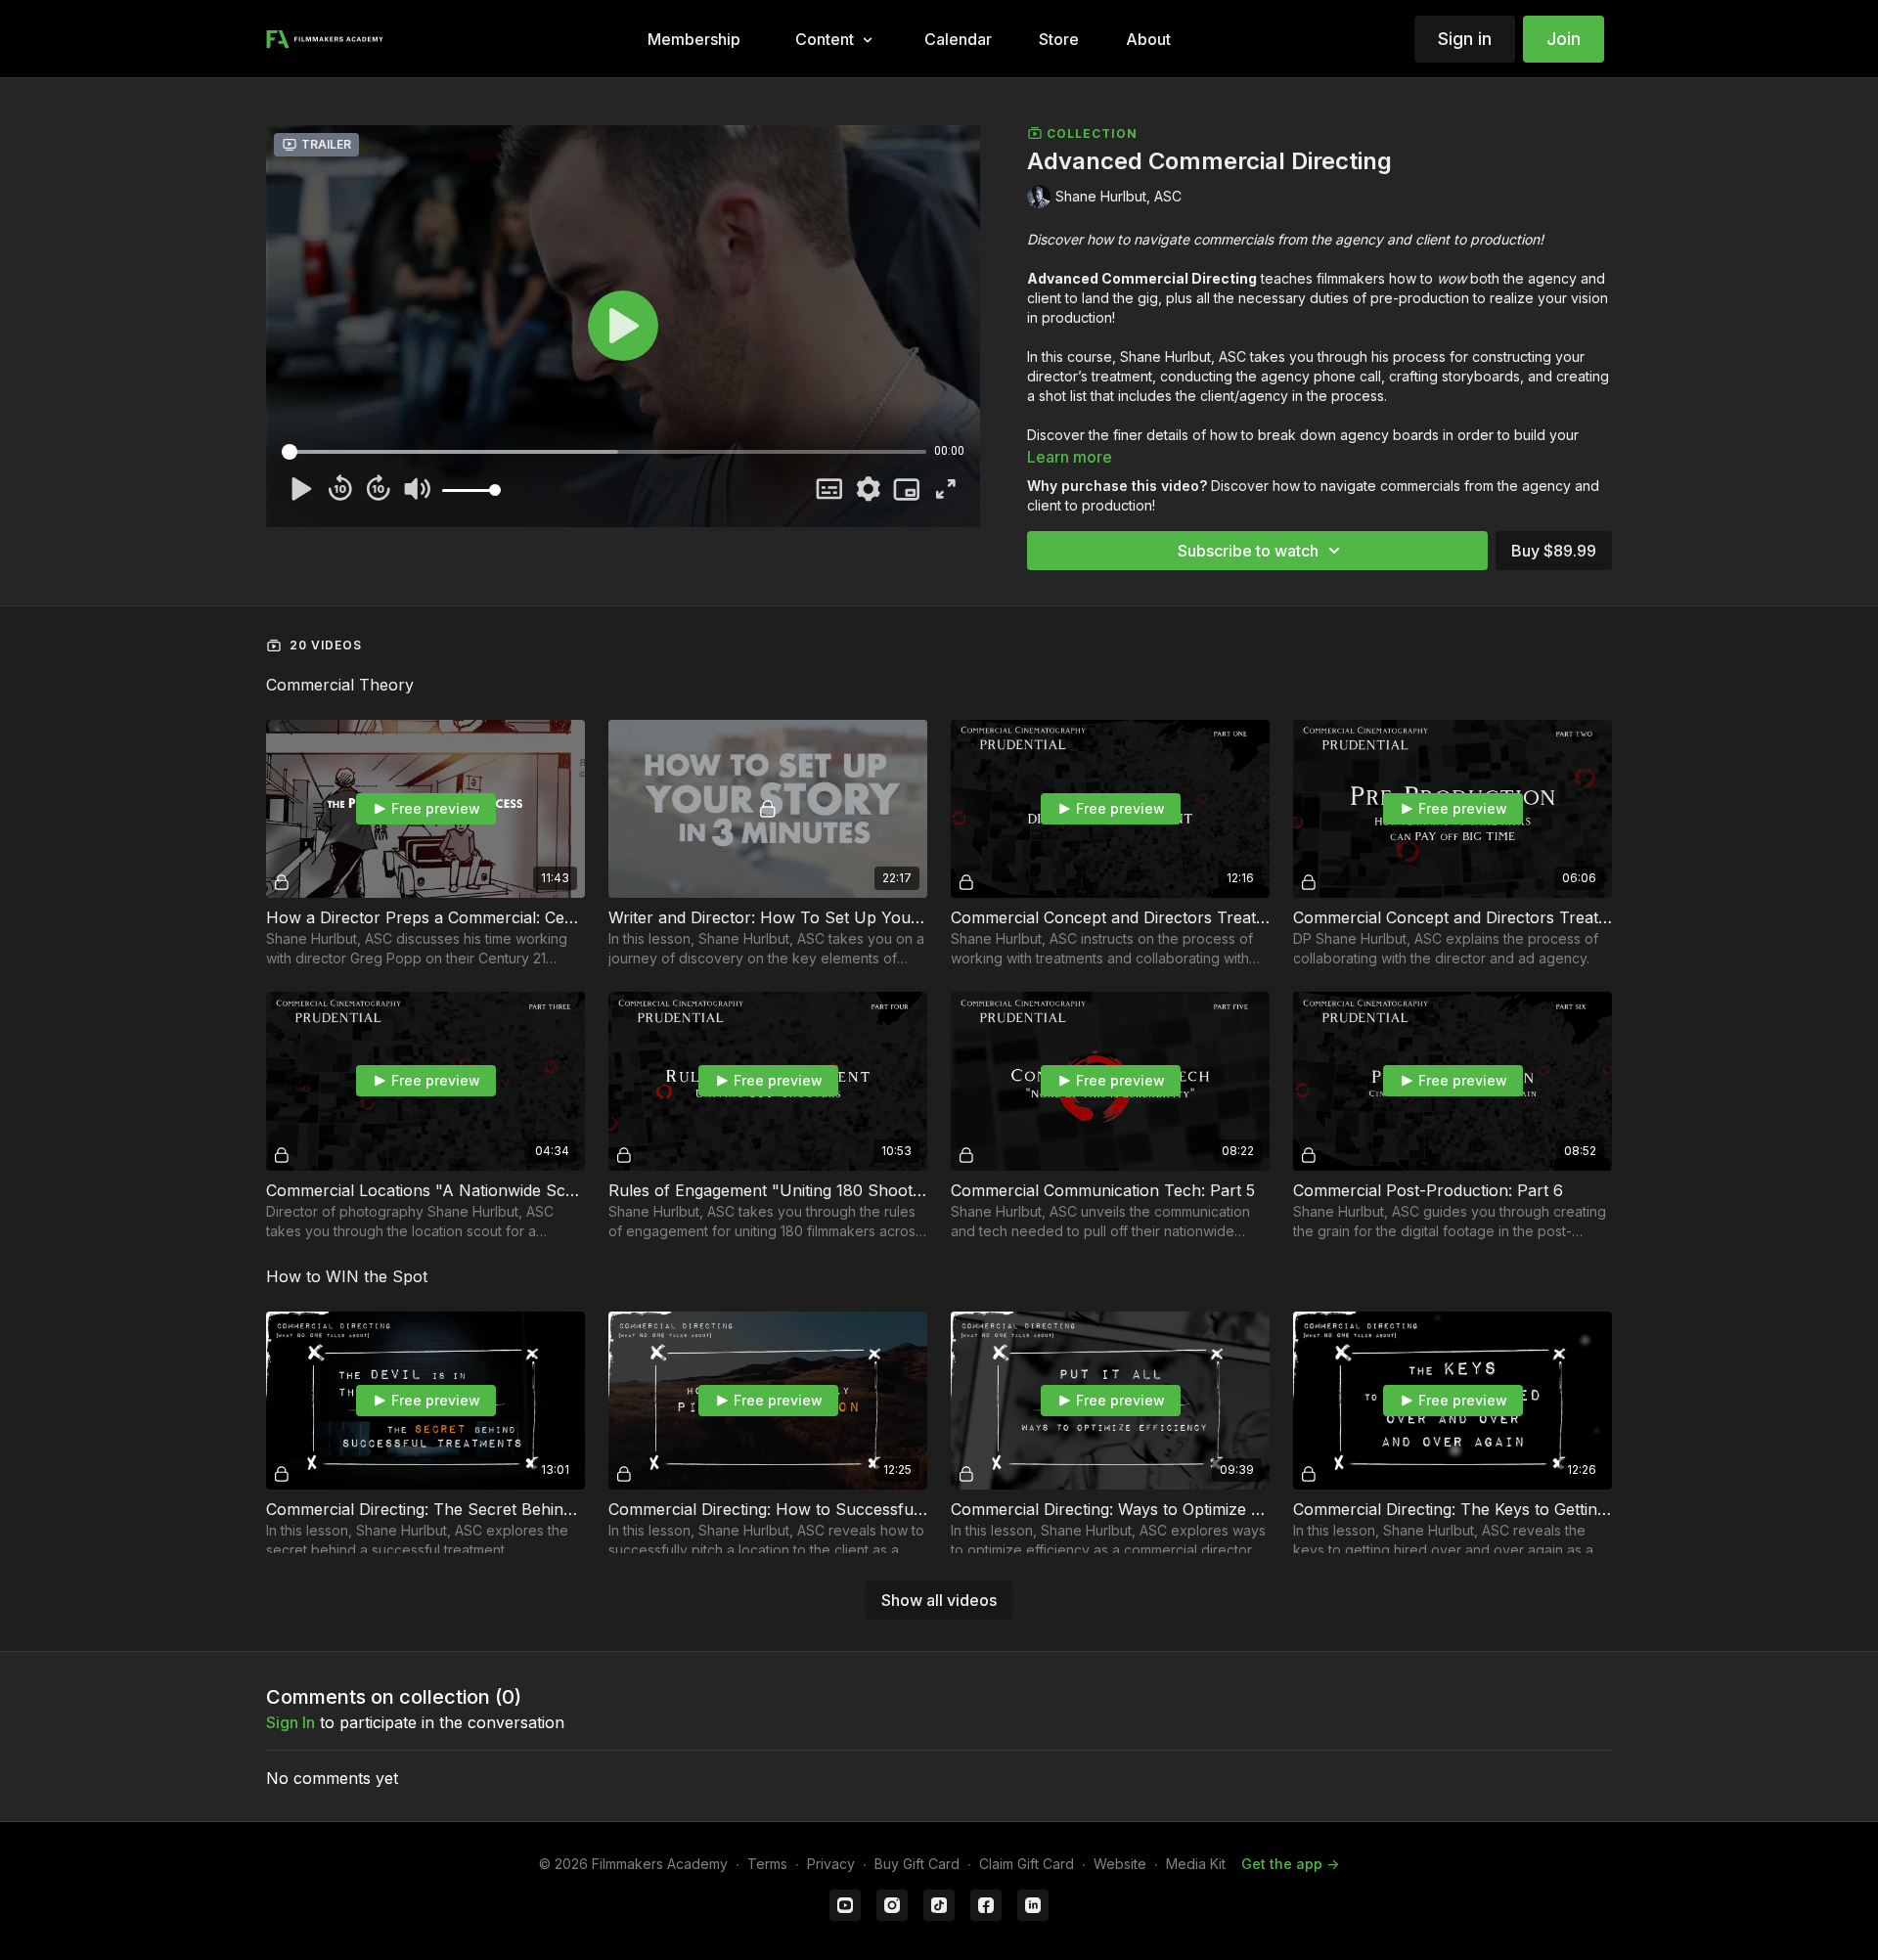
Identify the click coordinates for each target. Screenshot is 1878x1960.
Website (1120, 1864)
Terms (767, 1864)
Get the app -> (1290, 1864)
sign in (291, 1722)
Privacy (831, 1864)
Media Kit (1196, 1864)
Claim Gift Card (1027, 1864)
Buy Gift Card (917, 1864)
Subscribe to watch (1248, 551)
